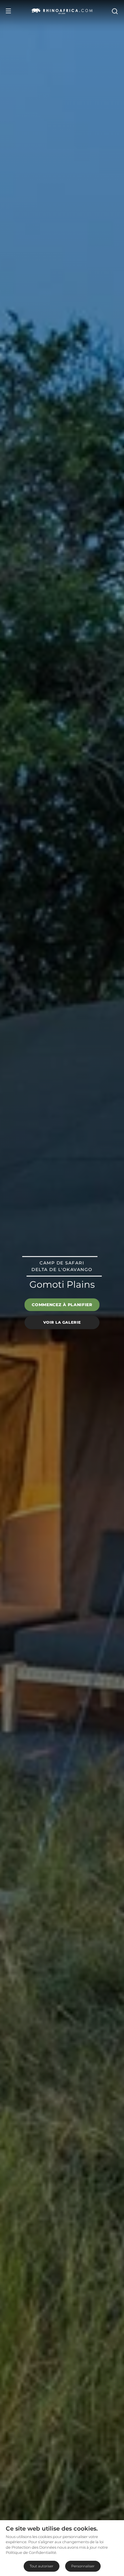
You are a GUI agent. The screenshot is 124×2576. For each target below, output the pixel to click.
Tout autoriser (42, 2566)
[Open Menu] (8, 11)
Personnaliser (83, 2566)
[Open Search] (114, 11)
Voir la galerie (62, 1322)
